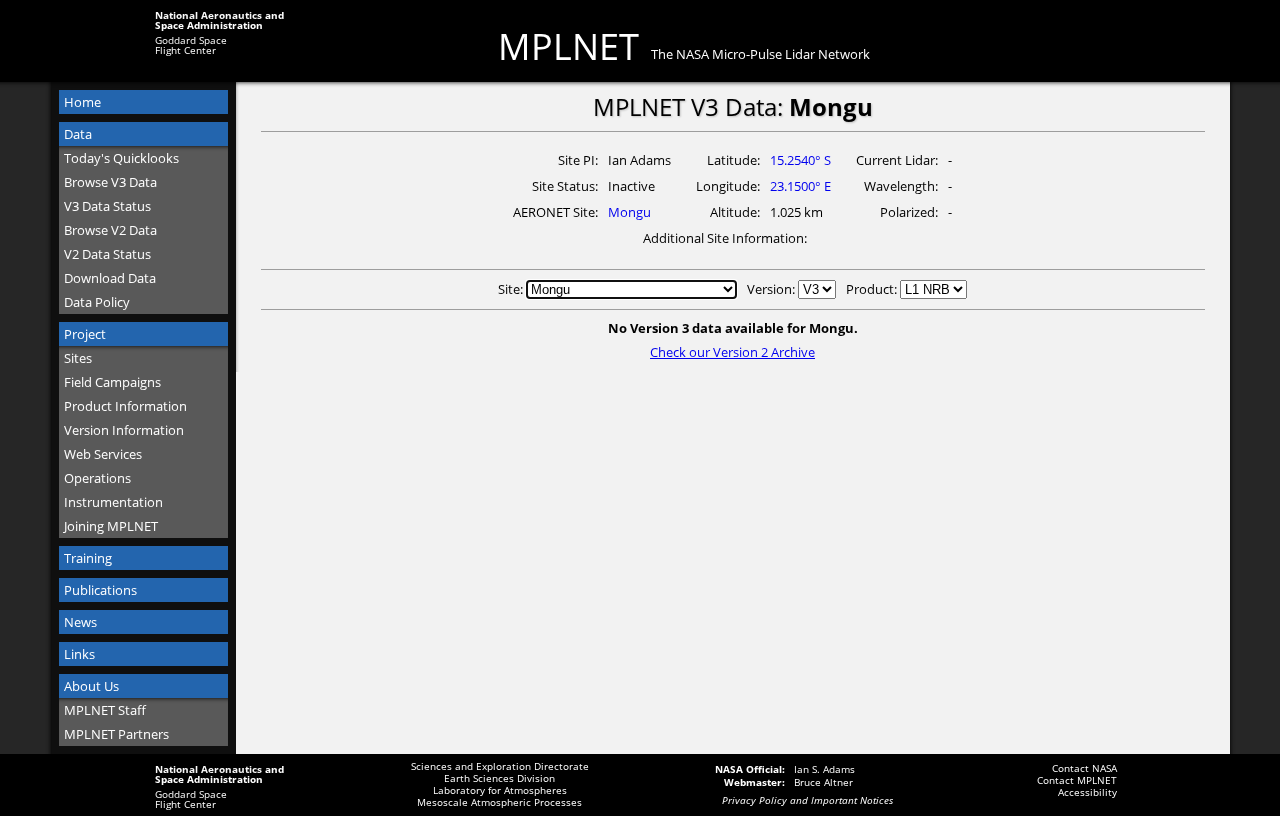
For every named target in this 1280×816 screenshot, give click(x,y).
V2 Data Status (107, 254)
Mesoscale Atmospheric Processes (499, 802)
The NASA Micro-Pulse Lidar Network (760, 54)
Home (82, 102)
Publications (100, 590)
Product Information (125, 406)
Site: (512, 289)
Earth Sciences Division (499, 778)
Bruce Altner (823, 782)
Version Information (124, 430)
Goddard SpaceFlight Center (191, 45)
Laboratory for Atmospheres (500, 790)
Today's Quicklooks (121, 158)
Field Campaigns (112, 382)
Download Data (110, 278)
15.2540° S (800, 160)
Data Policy (97, 302)
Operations (97, 478)
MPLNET (568, 47)
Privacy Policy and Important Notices (807, 800)
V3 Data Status (107, 206)
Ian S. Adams (824, 769)
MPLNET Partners (116, 734)
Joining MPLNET (111, 526)
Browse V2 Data (110, 230)
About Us (91, 686)
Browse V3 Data (110, 182)
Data (78, 134)
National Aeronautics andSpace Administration (219, 20)
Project (85, 334)
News (80, 622)
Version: (772, 289)
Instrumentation (113, 502)
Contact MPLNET (1077, 780)
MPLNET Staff (105, 710)
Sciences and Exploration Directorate (500, 766)
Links (79, 654)
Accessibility (1087, 792)
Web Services (103, 454)
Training (88, 558)
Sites (78, 358)
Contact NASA (1084, 768)
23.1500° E (800, 186)
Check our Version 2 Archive (732, 352)
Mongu (629, 212)
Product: (873, 289)
